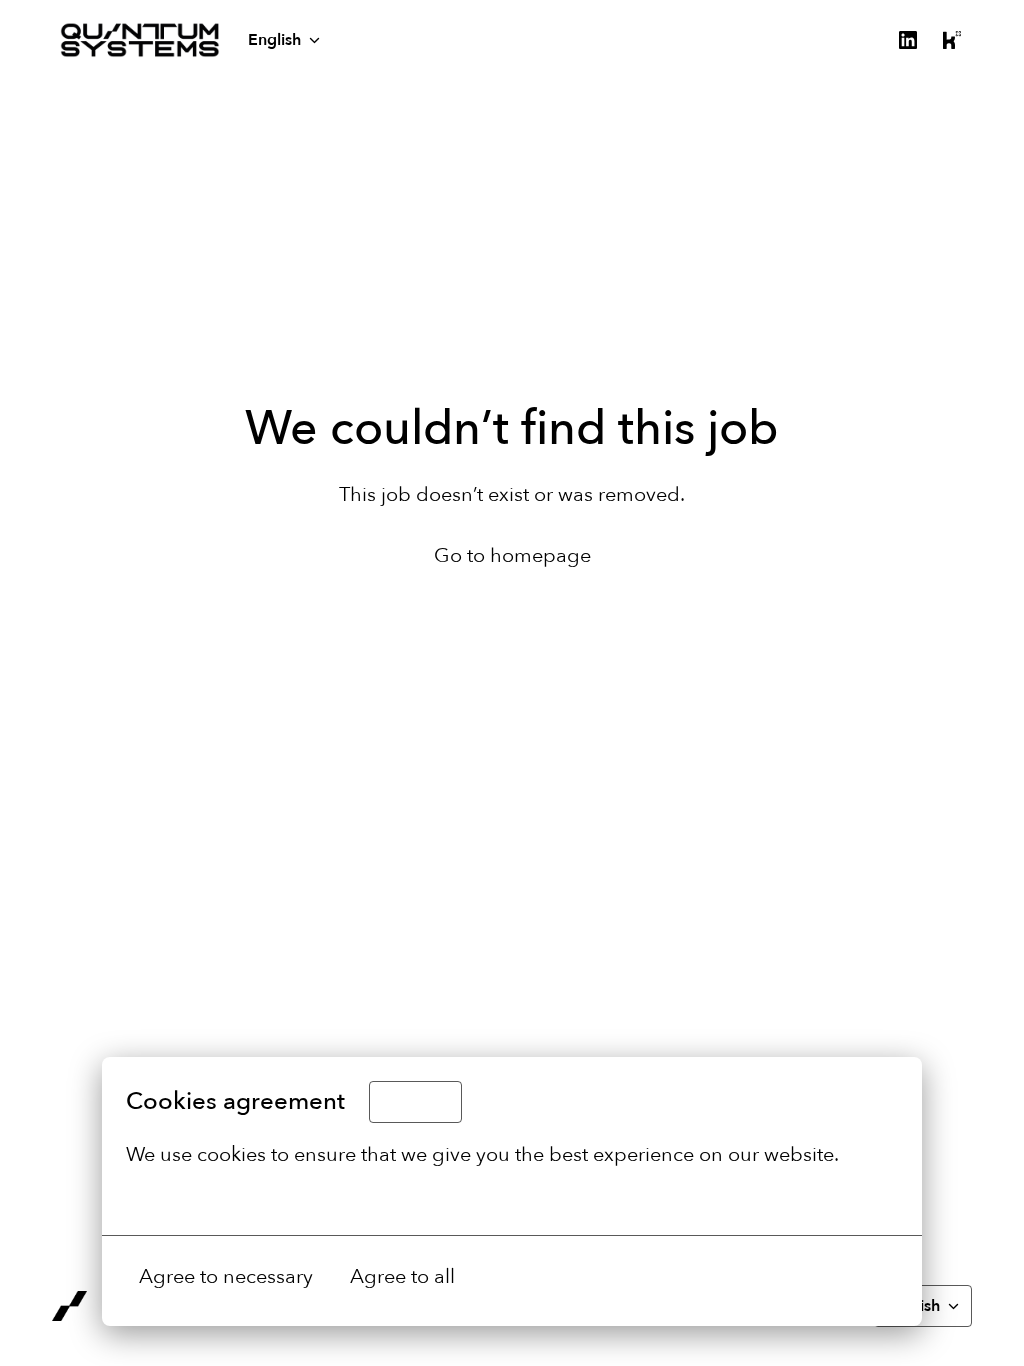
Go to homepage (512, 555)
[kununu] (952, 40)
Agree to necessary (226, 1276)
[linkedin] (908, 40)
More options (187, 1199)
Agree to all (402, 1276)
